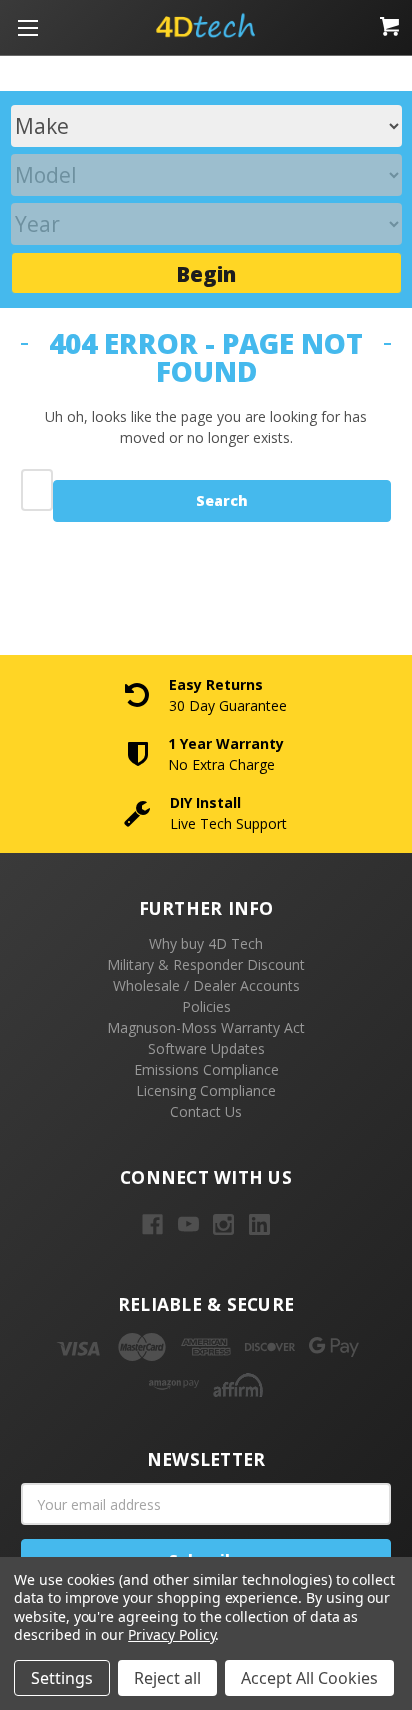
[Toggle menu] (27, 27)
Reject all (167, 1678)
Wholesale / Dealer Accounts (206, 985)
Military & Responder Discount (206, 964)
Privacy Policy (171, 1634)
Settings (62, 1678)
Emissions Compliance (206, 1069)
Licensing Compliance (206, 1090)
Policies (206, 1006)
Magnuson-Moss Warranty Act (206, 1027)
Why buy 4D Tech (206, 943)
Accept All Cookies (309, 1678)
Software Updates (206, 1048)
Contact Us (206, 1111)
